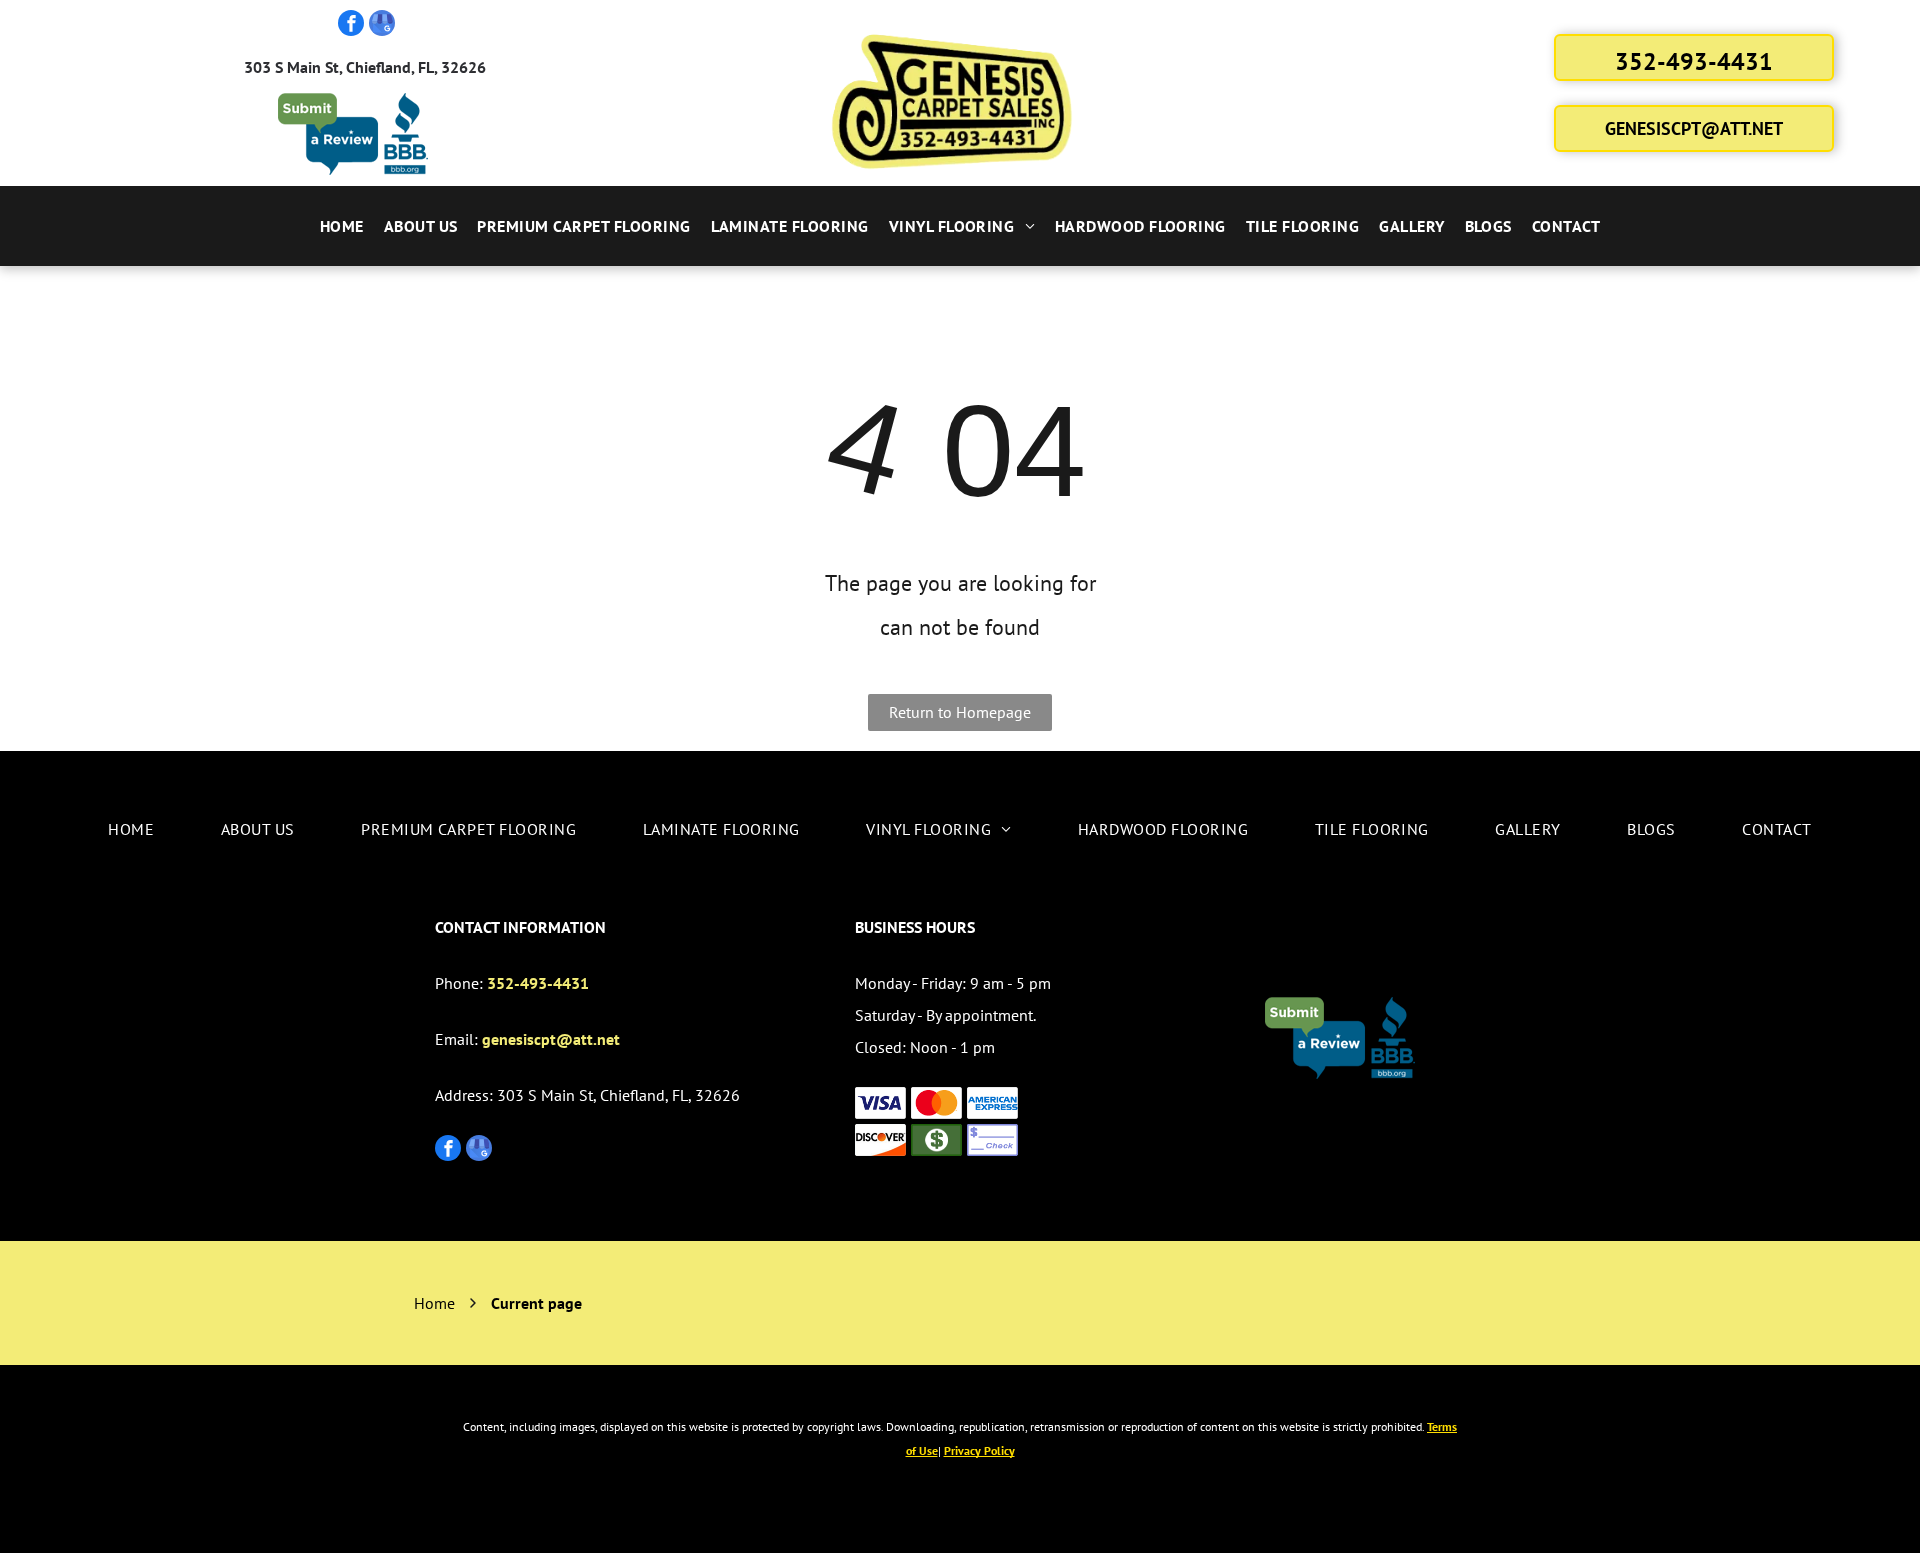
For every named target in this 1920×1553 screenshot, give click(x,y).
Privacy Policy (979, 1450)
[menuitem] (342, 226)
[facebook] (351, 25)
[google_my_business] (382, 25)
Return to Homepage (960, 712)
